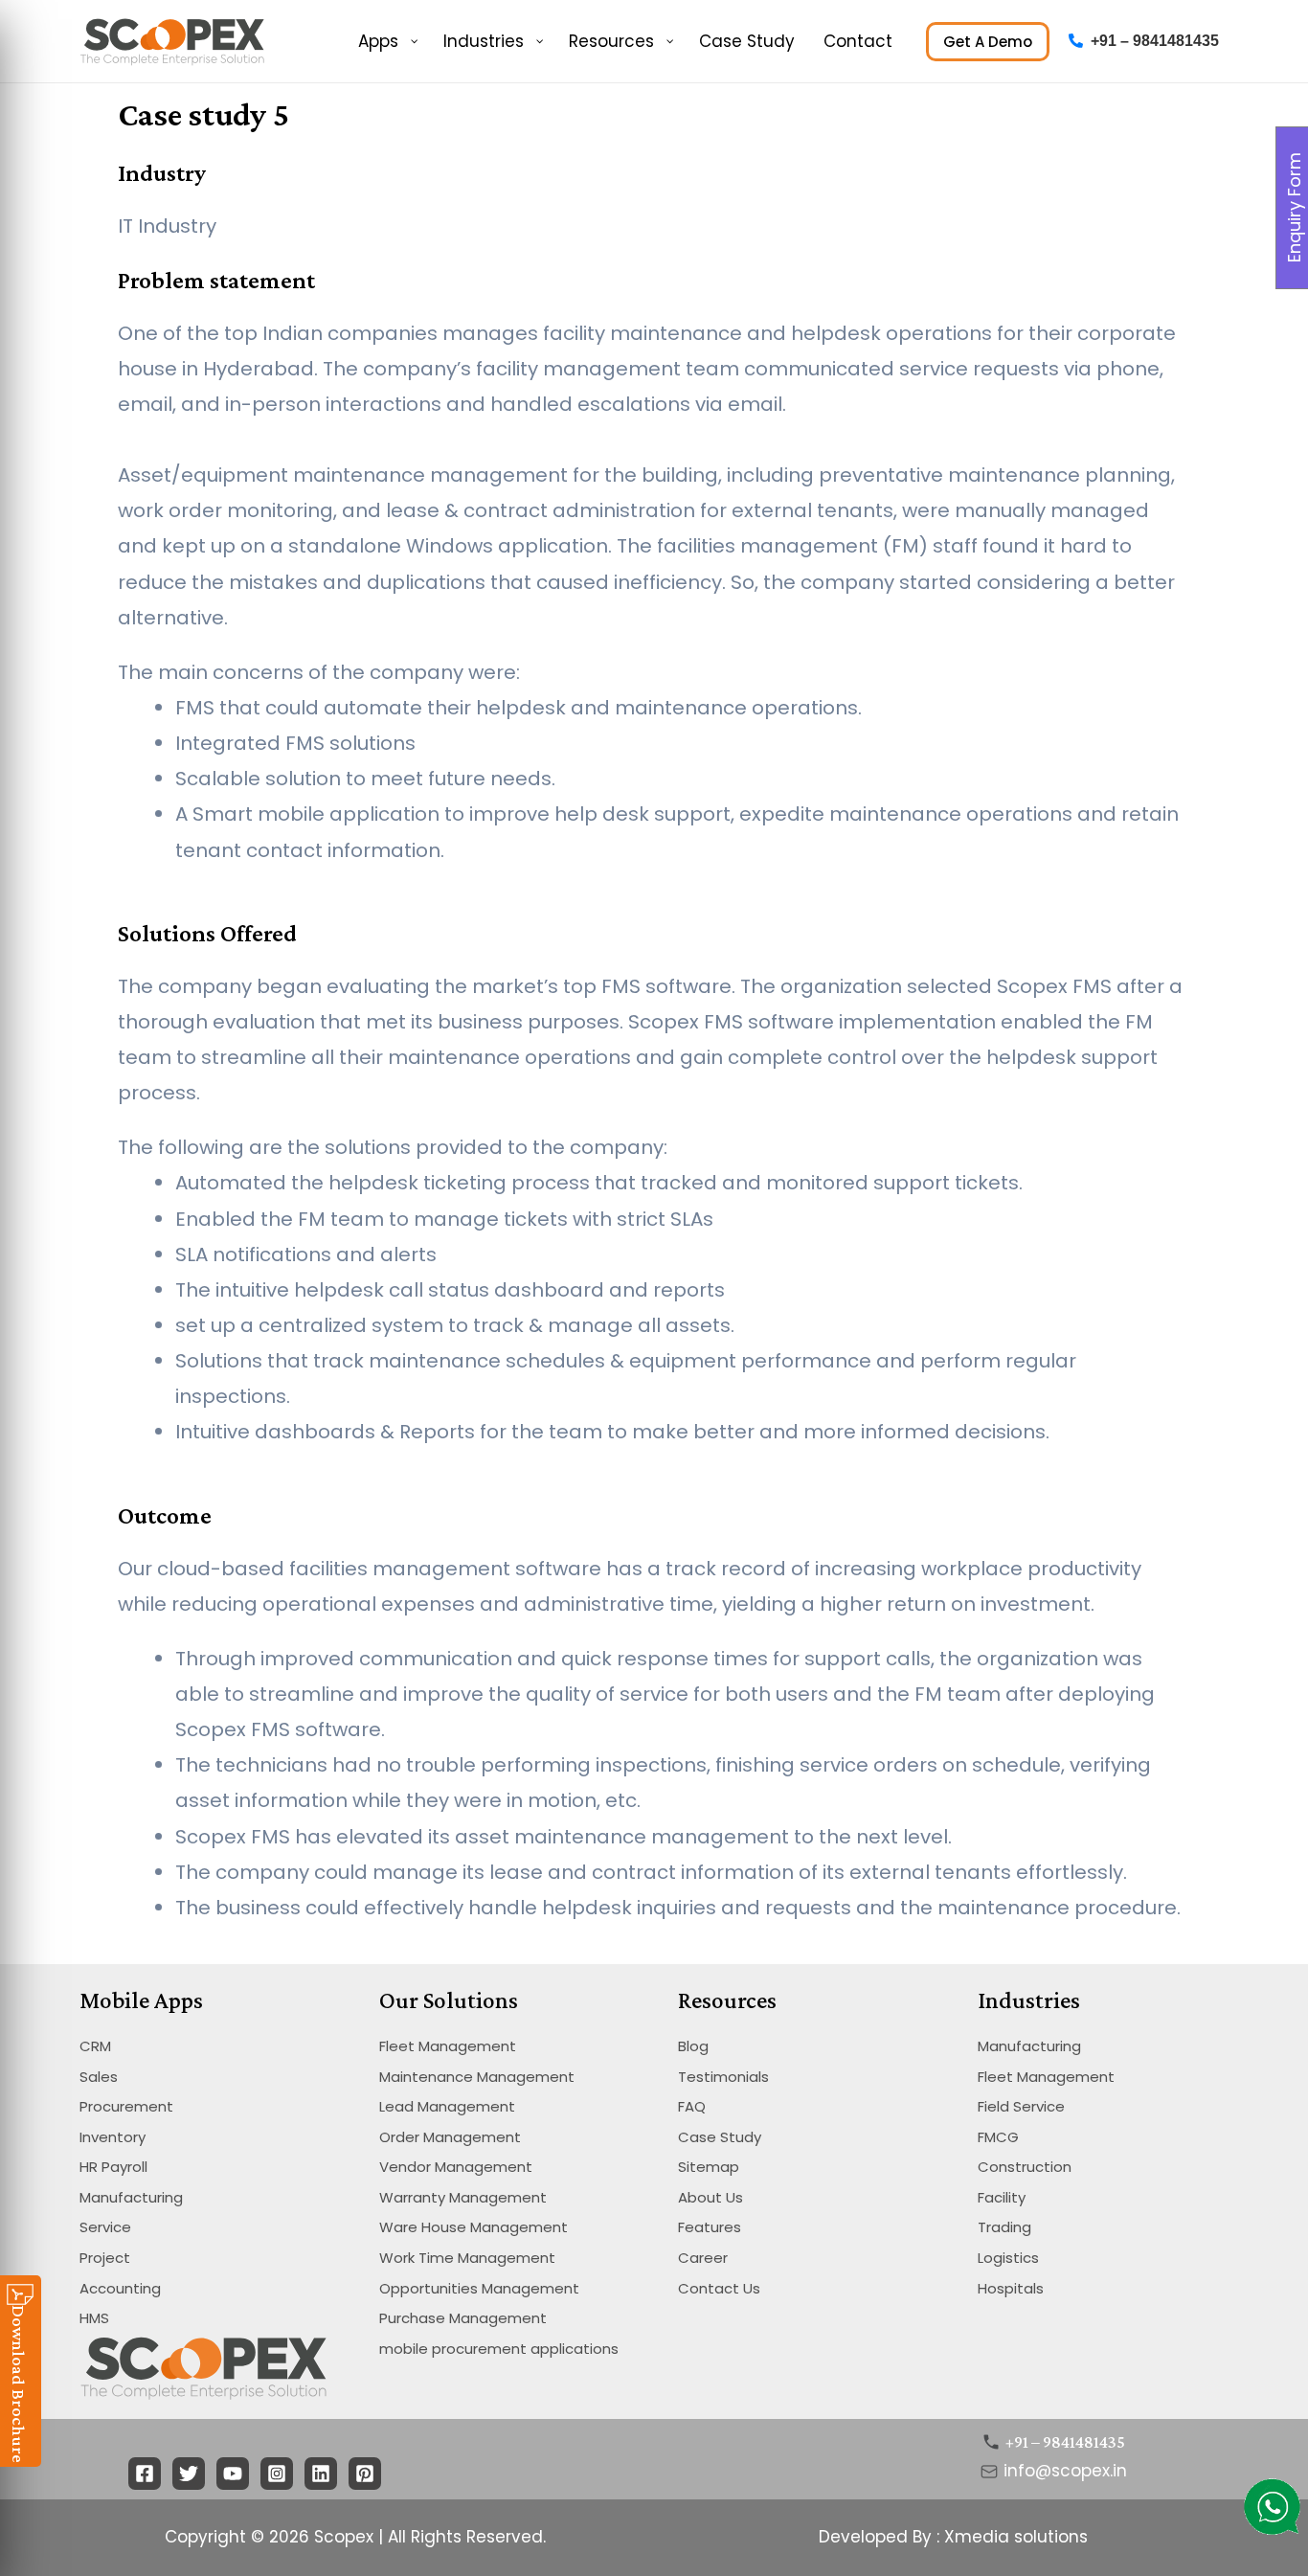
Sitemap (709, 2167)
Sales (99, 2077)
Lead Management (447, 2106)
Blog (693, 2046)
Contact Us (719, 2288)
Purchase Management (463, 2318)
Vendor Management (456, 2167)
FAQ (692, 2106)
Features (710, 2227)
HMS (94, 2318)
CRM (95, 2046)
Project (105, 2258)
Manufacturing (131, 2197)
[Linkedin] (321, 2474)
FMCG (998, 2137)
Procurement (126, 2106)
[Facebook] (145, 2474)
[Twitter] (189, 2474)
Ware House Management (474, 2227)
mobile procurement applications (499, 2349)
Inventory (113, 2137)
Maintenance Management (477, 2077)
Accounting (120, 2288)
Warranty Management (463, 2197)
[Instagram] (277, 2474)
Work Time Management (467, 2258)
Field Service (1021, 2106)
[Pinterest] (365, 2474)
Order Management (450, 2137)
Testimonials (723, 2077)
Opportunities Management (479, 2288)
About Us (710, 2197)
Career (703, 2258)
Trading (1004, 2227)
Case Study (720, 2137)
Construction (1025, 2167)
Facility (1002, 2197)
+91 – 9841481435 (1155, 41)
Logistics (1008, 2258)
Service (105, 2227)
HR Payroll (113, 2167)
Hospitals (1011, 2288)
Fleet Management (448, 2046)
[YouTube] (233, 2474)
